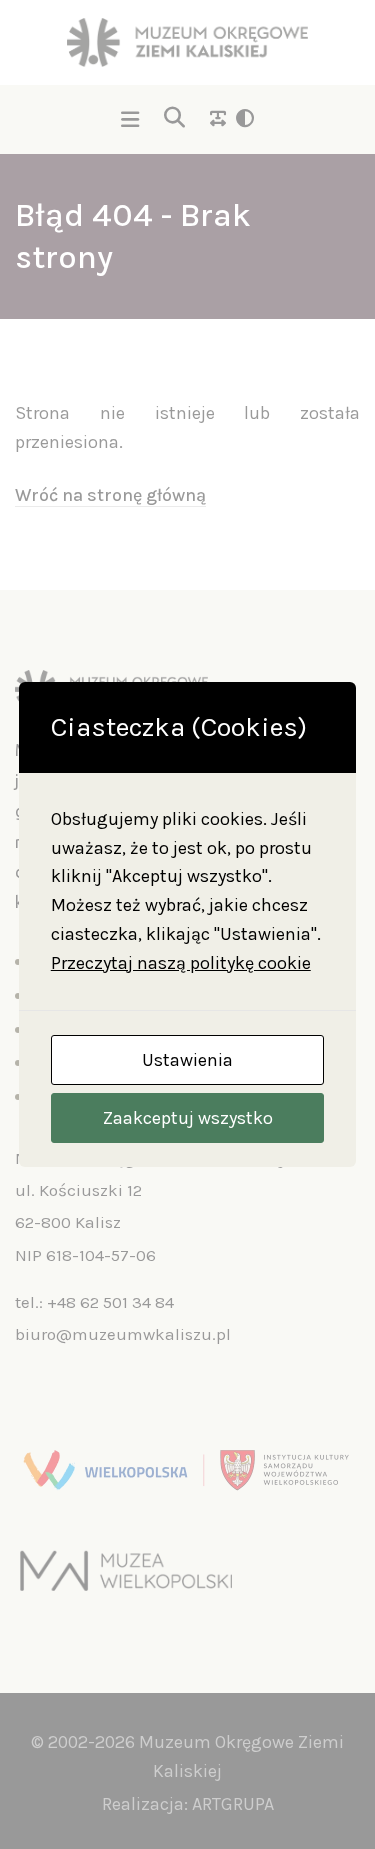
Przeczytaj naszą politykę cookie (181, 963)
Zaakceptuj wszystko (188, 1118)
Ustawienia (187, 1060)
